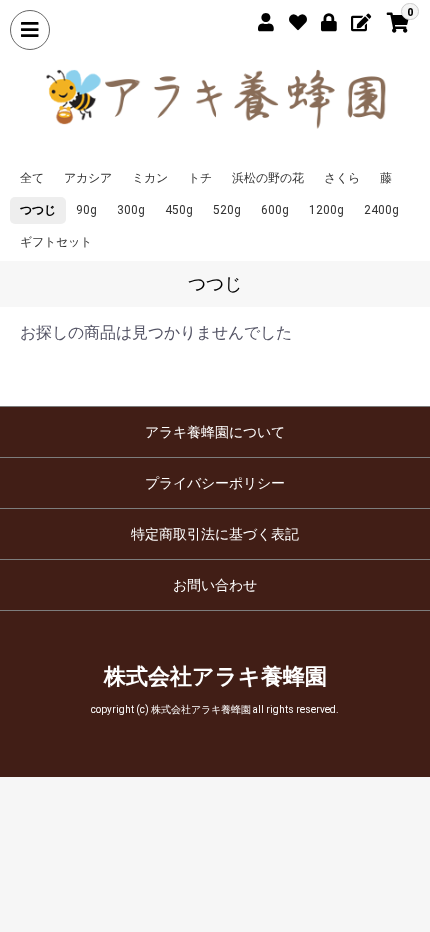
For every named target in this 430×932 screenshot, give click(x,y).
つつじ (38, 210)
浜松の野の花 (268, 178)
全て (32, 178)
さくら (342, 178)
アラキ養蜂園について (215, 432)
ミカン (150, 178)
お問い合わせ (215, 585)
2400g (381, 210)
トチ (200, 178)
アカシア (88, 178)
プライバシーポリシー (215, 483)
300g (131, 210)
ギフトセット (56, 242)
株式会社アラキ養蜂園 (215, 676)
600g (275, 210)
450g (179, 210)
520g (227, 210)
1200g (326, 210)
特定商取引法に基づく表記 (215, 534)
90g (86, 210)
